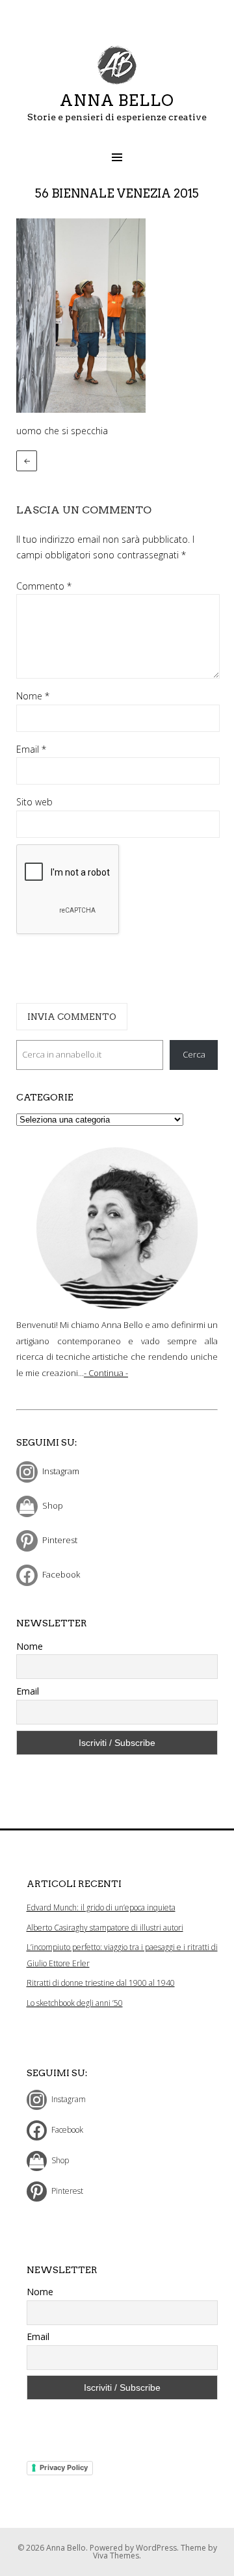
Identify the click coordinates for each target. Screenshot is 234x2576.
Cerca (194, 1054)
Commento (44, 586)
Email (31, 749)
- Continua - (106, 1373)
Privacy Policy (64, 2467)
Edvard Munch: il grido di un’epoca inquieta (101, 1907)
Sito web (34, 802)
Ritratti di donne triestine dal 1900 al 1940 (101, 1983)
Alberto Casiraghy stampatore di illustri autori (105, 1928)
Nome (33, 696)
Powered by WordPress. (135, 2548)
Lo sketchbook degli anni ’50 (75, 2003)
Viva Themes (116, 2556)
